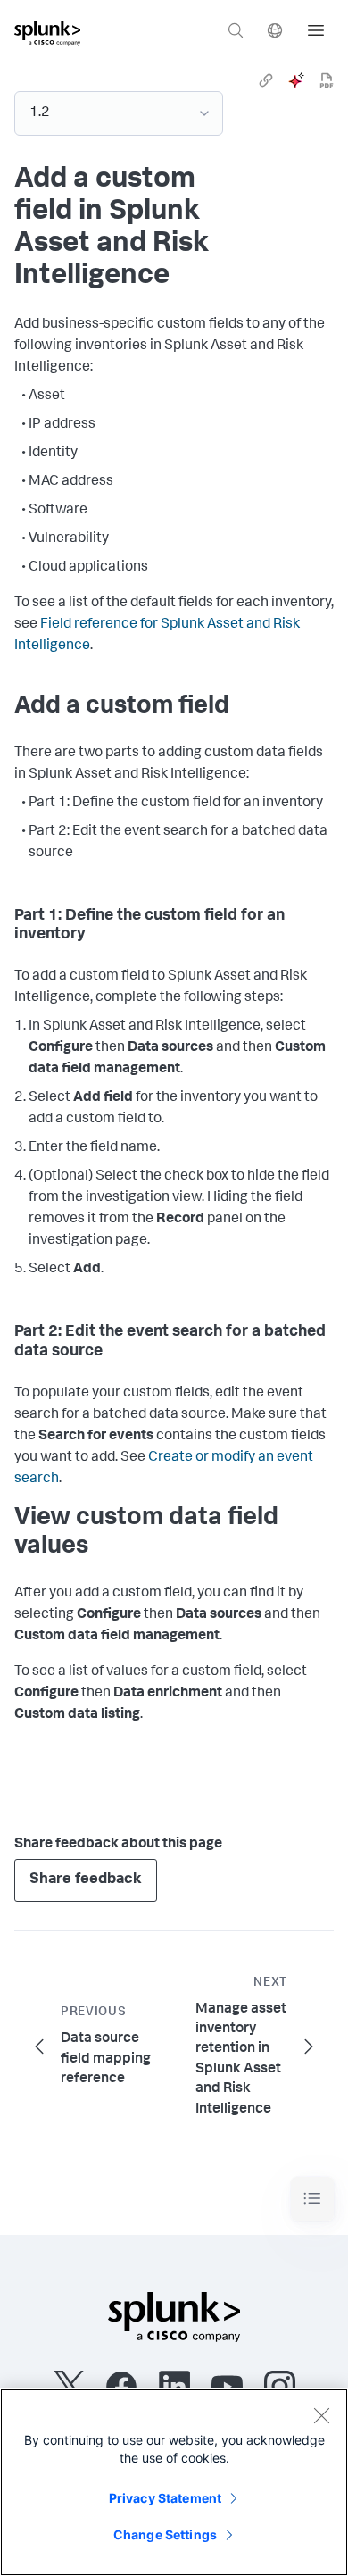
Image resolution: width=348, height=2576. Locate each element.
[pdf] (327, 80)
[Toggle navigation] (312, 2199)
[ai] (296, 80)
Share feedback (86, 1880)
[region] (174, 2482)
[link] (266, 80)
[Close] (321, 2415)
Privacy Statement (165, 2498)
